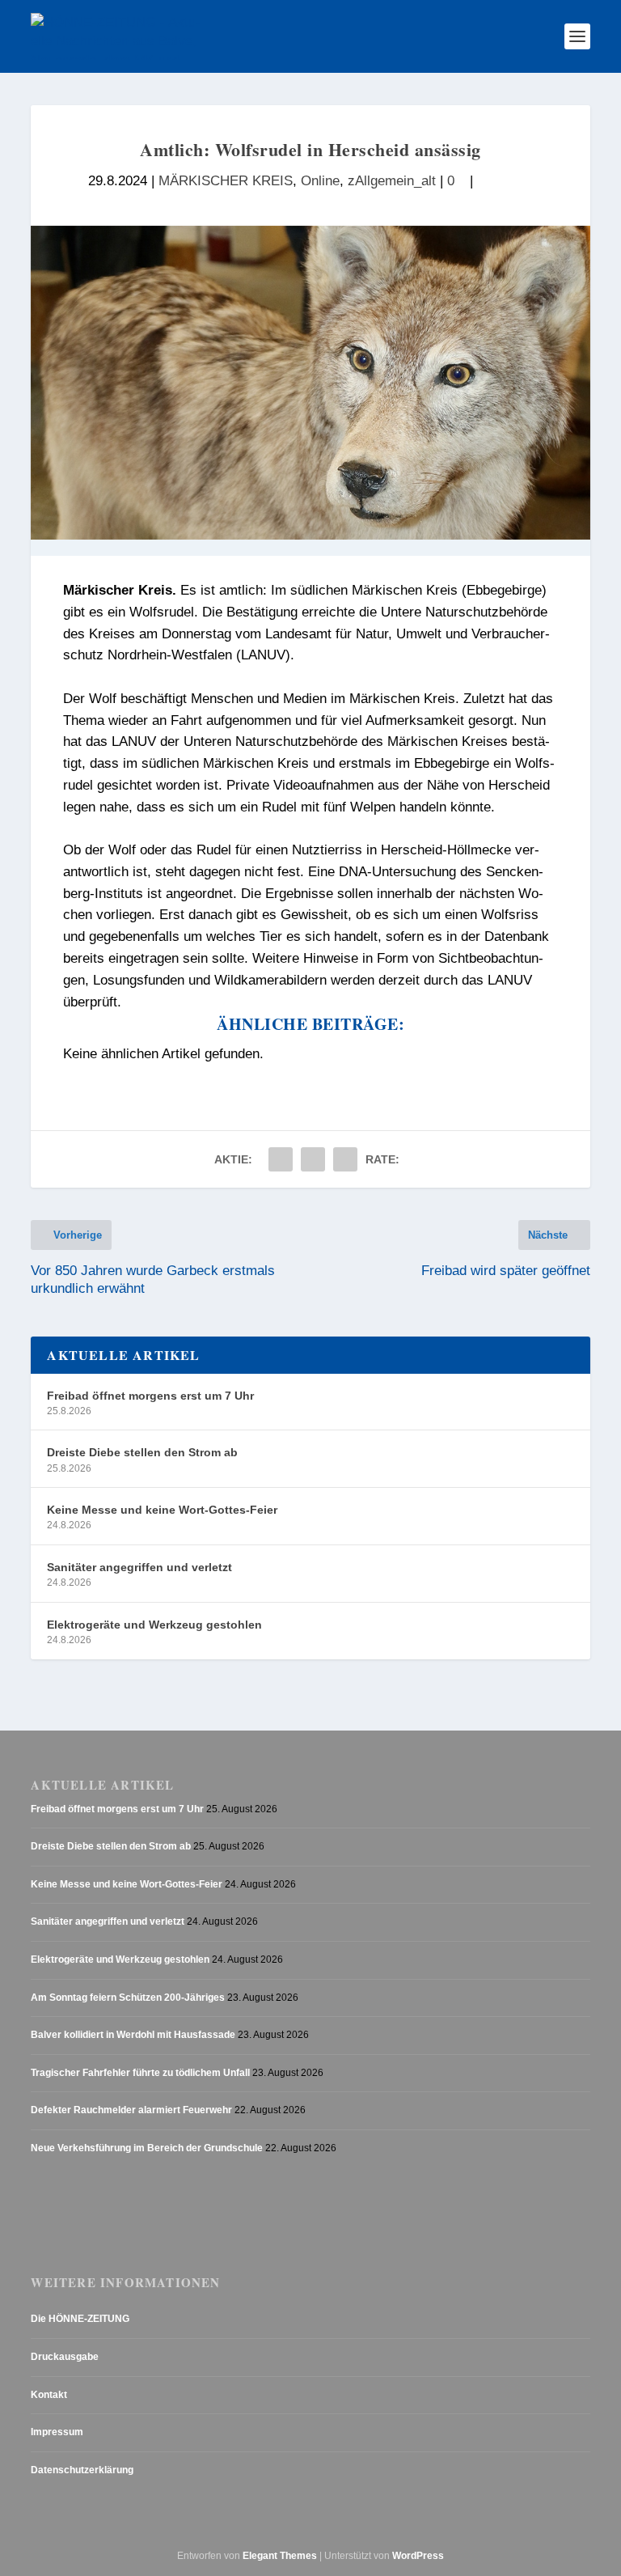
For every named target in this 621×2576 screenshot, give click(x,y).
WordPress (418, 2556)
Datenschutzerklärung (82, 2470)
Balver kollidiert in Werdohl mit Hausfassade (133, 2035)
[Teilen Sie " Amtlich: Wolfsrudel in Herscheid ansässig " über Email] (313, 1159)
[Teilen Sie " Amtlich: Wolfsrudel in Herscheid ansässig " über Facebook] (281, 1159)
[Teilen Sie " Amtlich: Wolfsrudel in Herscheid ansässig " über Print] (345, 1159)
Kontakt (49, 2395)
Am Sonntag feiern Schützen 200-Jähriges (128, 1998)
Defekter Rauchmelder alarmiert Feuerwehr (131, 2110)
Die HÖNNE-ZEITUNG (80, 2319)
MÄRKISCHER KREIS (226, 181)
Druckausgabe (65, 2357)
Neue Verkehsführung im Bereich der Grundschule (147, 2148)
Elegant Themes (280, 2556)
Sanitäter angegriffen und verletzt (139, 1567)
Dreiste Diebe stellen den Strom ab (142, 1452)
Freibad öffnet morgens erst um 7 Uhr (150, 1396)
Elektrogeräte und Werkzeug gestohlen (154, 1625)
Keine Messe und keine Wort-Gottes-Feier (162, 1510)
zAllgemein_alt (392, 181)
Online (320, 181)
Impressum (57, 2432)
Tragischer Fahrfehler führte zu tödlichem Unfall (140, 2073)
